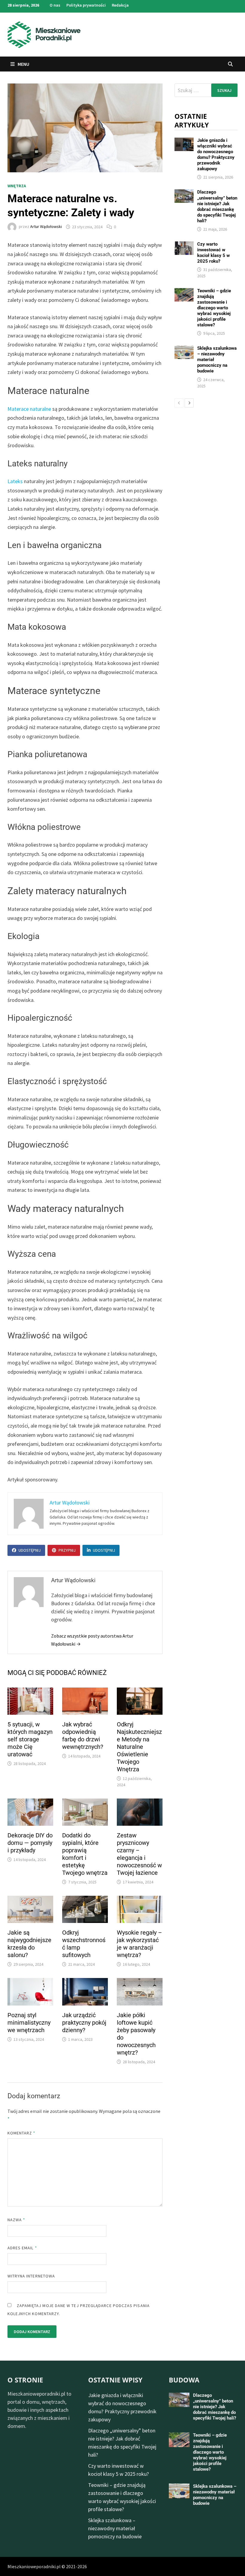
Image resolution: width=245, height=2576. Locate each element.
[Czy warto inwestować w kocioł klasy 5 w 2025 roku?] (184, 245)
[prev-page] (179, 403)
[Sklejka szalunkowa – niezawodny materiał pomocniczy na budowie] (184, 350)
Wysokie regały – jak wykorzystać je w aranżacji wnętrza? (139, 1944)
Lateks (16, 481)
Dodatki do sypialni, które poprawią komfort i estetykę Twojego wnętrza (85, 1854)
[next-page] (189, 403)
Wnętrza (17, 186)
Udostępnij (30, 1550)
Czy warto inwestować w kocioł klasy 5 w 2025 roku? (213, 253)
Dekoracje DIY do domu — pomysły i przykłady (30, 1843)
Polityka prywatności (86, 5)
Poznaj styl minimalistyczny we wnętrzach (29, 2023)
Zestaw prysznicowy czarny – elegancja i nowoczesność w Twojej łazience (139, 1854)
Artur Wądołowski (46, 227)
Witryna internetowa (31, 2276)
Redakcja (120, 5)
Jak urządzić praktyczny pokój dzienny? (84, 2023)
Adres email (22, 2248)
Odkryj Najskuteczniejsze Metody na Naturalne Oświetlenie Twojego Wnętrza (139, 1747)
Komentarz (22, 2133)
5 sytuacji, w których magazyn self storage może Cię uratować (30, 1739)
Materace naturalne (29, 409)
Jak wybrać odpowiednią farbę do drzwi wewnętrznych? (83, 1736)
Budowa (184, 2380)
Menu (23, 64)
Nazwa (16, 2220)
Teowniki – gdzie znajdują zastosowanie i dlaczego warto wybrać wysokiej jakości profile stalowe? (214, 308)
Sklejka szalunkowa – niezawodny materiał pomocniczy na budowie (115, 2528)
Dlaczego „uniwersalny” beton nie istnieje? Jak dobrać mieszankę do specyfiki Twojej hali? (217, 206)
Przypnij (67, 1550)
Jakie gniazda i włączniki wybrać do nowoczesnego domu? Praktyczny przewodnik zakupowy (216, 155)
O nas (55, 5)
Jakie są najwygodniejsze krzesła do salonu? (29, 1944)
